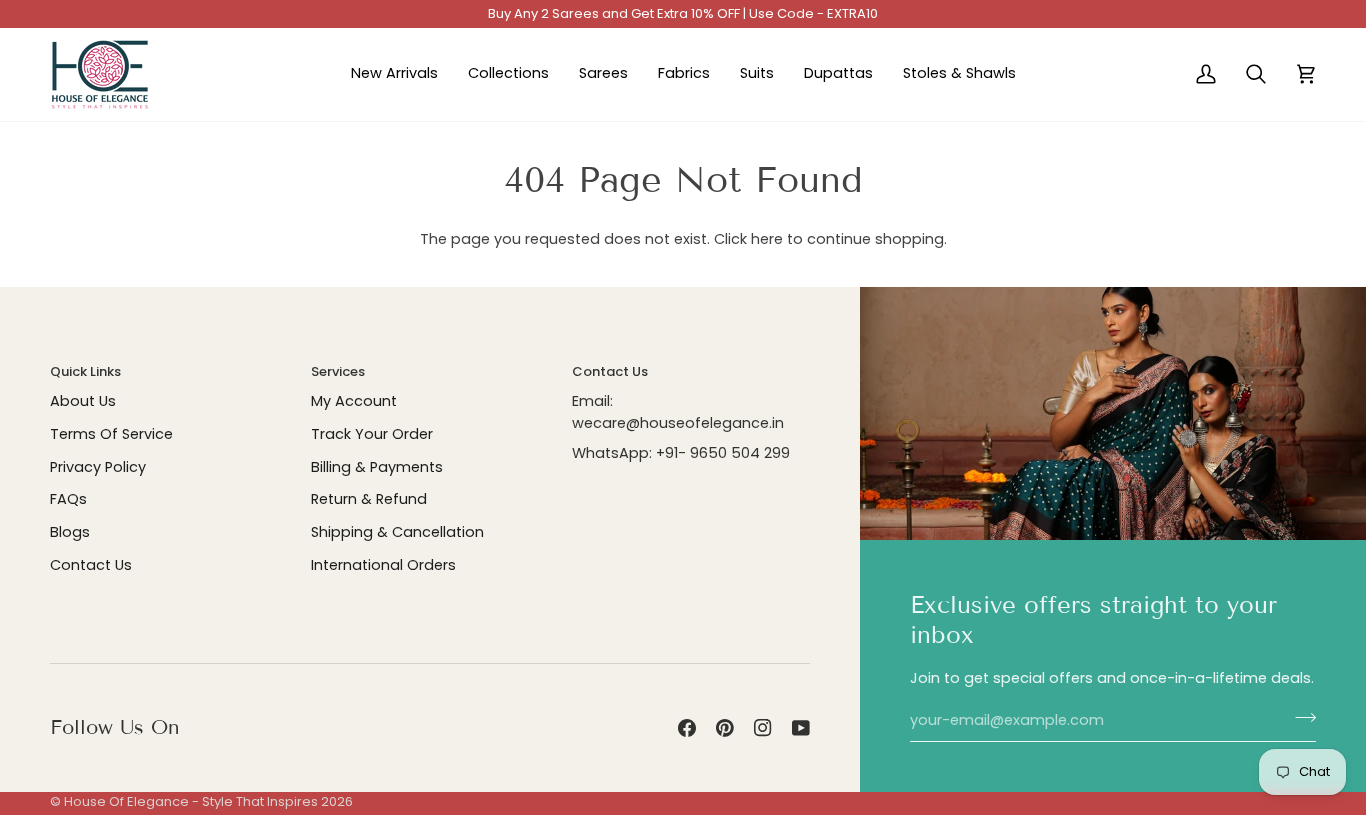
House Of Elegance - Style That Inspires (191, 801)
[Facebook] (687, 728)
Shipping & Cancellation (397, 532)
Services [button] (338, 371)
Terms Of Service (111, 434)
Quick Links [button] (85, 371)
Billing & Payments (377, 467)
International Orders (383, 565)
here (767, 239)
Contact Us (91, 565)
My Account (354, 401)
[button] (508, 74)
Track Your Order (372, 434)
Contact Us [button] (610, 371)
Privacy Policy (98, 467)
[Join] (1299, 718)
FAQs (68, 499)
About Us (83, 401)
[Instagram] (763, 728)
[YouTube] (801, 728)
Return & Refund (369, 499)
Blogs (70, 532)
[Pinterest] (725, 728)
